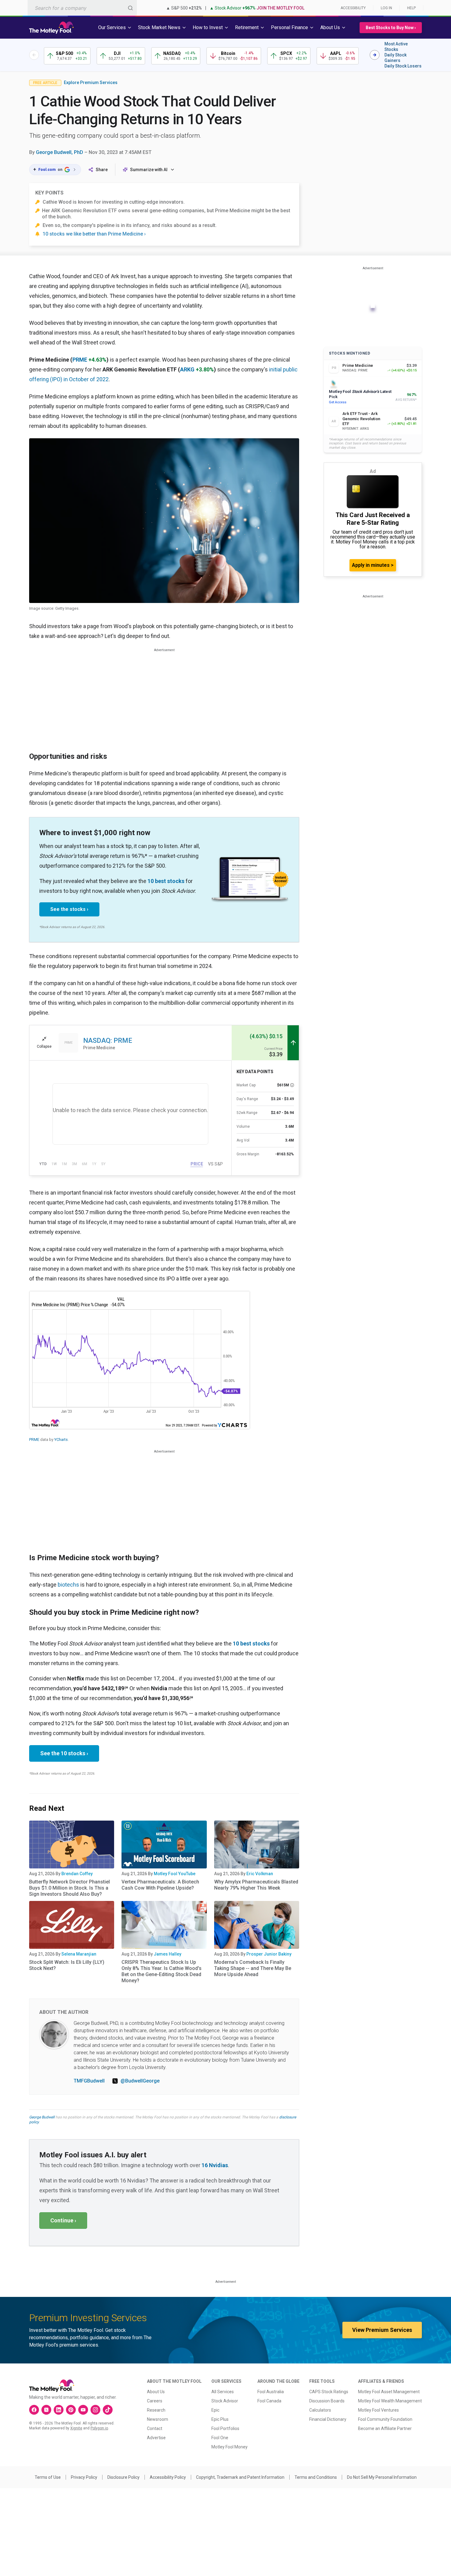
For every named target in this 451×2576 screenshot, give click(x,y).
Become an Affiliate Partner (385, 2428)
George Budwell (42, 2117)
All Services (223, 2392)
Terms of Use (48, 2477)
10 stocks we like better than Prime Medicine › (94, 234)
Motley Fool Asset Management (389, 2392)
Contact (155, 2428)
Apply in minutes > (373, 565)
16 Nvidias (215, 2165)
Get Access (338, 402)
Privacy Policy (84, 2477)
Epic (215, 2410)
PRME (80, 360)
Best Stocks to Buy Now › (391, 28)
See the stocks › (69, 909)
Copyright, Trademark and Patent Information (240, 2477)
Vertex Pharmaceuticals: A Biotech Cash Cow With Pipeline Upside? (160, 1885)
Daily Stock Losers (403, 66)
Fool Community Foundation (385, 2419)
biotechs (68, 1585)
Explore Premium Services (91, 83)
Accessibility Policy (168, 2477)
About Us (156, 2392)
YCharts (61, 1440)
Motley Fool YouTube (175, 1874)
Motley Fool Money (229, 2447)
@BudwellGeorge (140, 2081)
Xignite (76, 2428)
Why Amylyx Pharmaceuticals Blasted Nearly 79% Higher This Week (256, 1885)
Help (411, 8)
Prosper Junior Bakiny (269, 1954)
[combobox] (82, 8)
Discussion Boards (327, 2401)
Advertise (156, 2438)
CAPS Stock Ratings (329, 2392)
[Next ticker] (375, 55)
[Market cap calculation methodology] (292, 1085)
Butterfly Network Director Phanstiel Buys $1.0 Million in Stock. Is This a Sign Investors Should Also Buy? (69, 1888)
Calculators (320, 2410)
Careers (155, 2401)
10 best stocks (166, 881)
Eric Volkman (260, 1874)
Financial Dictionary (328, 2419)
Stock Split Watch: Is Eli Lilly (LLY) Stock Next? (67, 1965)
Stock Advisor (225, 2401)
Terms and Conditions (316, 2477)
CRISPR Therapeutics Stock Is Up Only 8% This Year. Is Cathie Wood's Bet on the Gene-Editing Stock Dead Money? (162, 1971)
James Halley (168, 1954)
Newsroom (158, 2419)
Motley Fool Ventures (378, 2410)
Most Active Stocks (396, 47)
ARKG (187, 369)
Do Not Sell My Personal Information (382, 2477)
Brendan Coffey (77, 1874)
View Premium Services (382, 2330)
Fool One (220, 2438)
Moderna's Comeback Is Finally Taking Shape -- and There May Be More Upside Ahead (253, 1968)
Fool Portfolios (225, 2428)
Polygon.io (99, 2428)
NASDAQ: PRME (108, 1040)
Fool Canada (269, 2401)
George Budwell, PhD (60, 152)
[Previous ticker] (34, 55)
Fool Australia (271, 2392)
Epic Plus (220, 2419)
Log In (386, 8)
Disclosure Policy (123, 2477)
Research (156, 2410)
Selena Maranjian (79, 1954)
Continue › (63, 2220)
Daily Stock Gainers (395, 58)
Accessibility (353, 8)
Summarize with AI (149, 170)
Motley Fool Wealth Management (390, 2401)
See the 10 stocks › (64, 1753)
